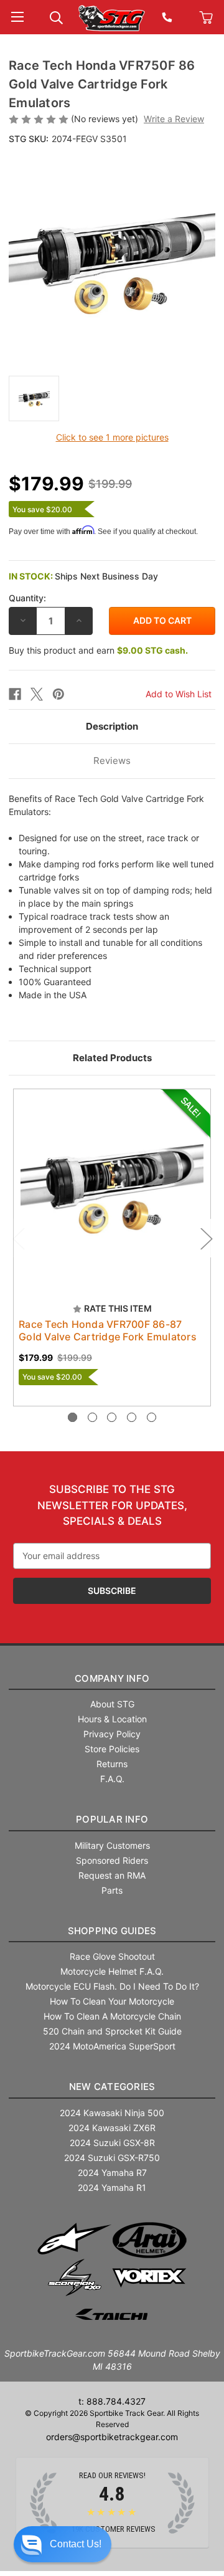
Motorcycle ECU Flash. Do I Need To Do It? (112, 1986)
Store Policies (112, 1749)
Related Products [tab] (112, 1058)
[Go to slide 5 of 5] (152, 1417)
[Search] (56, 17)
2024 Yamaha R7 (112, 2173)
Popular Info (112, 1819)
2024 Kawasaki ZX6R (112, 2128)
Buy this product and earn (98, 650)
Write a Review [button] (174, 119)
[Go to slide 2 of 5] (92, 1417)
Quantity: (27, 598)
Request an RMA (112, 1875)
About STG (112, 1704)
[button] (63, 2544)
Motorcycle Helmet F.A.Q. (112, 1971)
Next (206, 1238)
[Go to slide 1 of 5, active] (72, 1417)
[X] (37, 694)
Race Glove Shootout (112, 1956)
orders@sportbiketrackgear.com (112, 2437)
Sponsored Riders (112, 1860)
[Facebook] (15, 694)
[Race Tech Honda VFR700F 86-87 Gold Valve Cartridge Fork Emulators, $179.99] (112, 1188)
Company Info (112, 1678)
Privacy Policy (112, 1734)
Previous (18, 1238)
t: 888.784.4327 (112, 2401)
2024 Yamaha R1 (112, 2187)
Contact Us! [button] (76, 2544)
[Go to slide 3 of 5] (112, 1417)
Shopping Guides (112, 1931)
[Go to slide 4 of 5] (132, 1417)
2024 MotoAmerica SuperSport (112, 2046)
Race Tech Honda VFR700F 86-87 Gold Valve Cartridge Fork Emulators (108, 1330)
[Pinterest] (58, 694)
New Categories (112, 2087)
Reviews (112, 761)
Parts (112, 1890)
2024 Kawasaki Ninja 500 (112, 2113)
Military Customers (112, 1845)
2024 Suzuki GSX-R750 (112, 2158)
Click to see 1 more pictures (112, 437)
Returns (112, 1764)
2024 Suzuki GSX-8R (112, 2143)
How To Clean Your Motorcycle (112, 2001)
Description (112, 726)
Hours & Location (112, 1719)
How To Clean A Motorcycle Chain (112, 2016)
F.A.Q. (112, 1779)
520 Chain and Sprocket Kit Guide (112, 2031)
